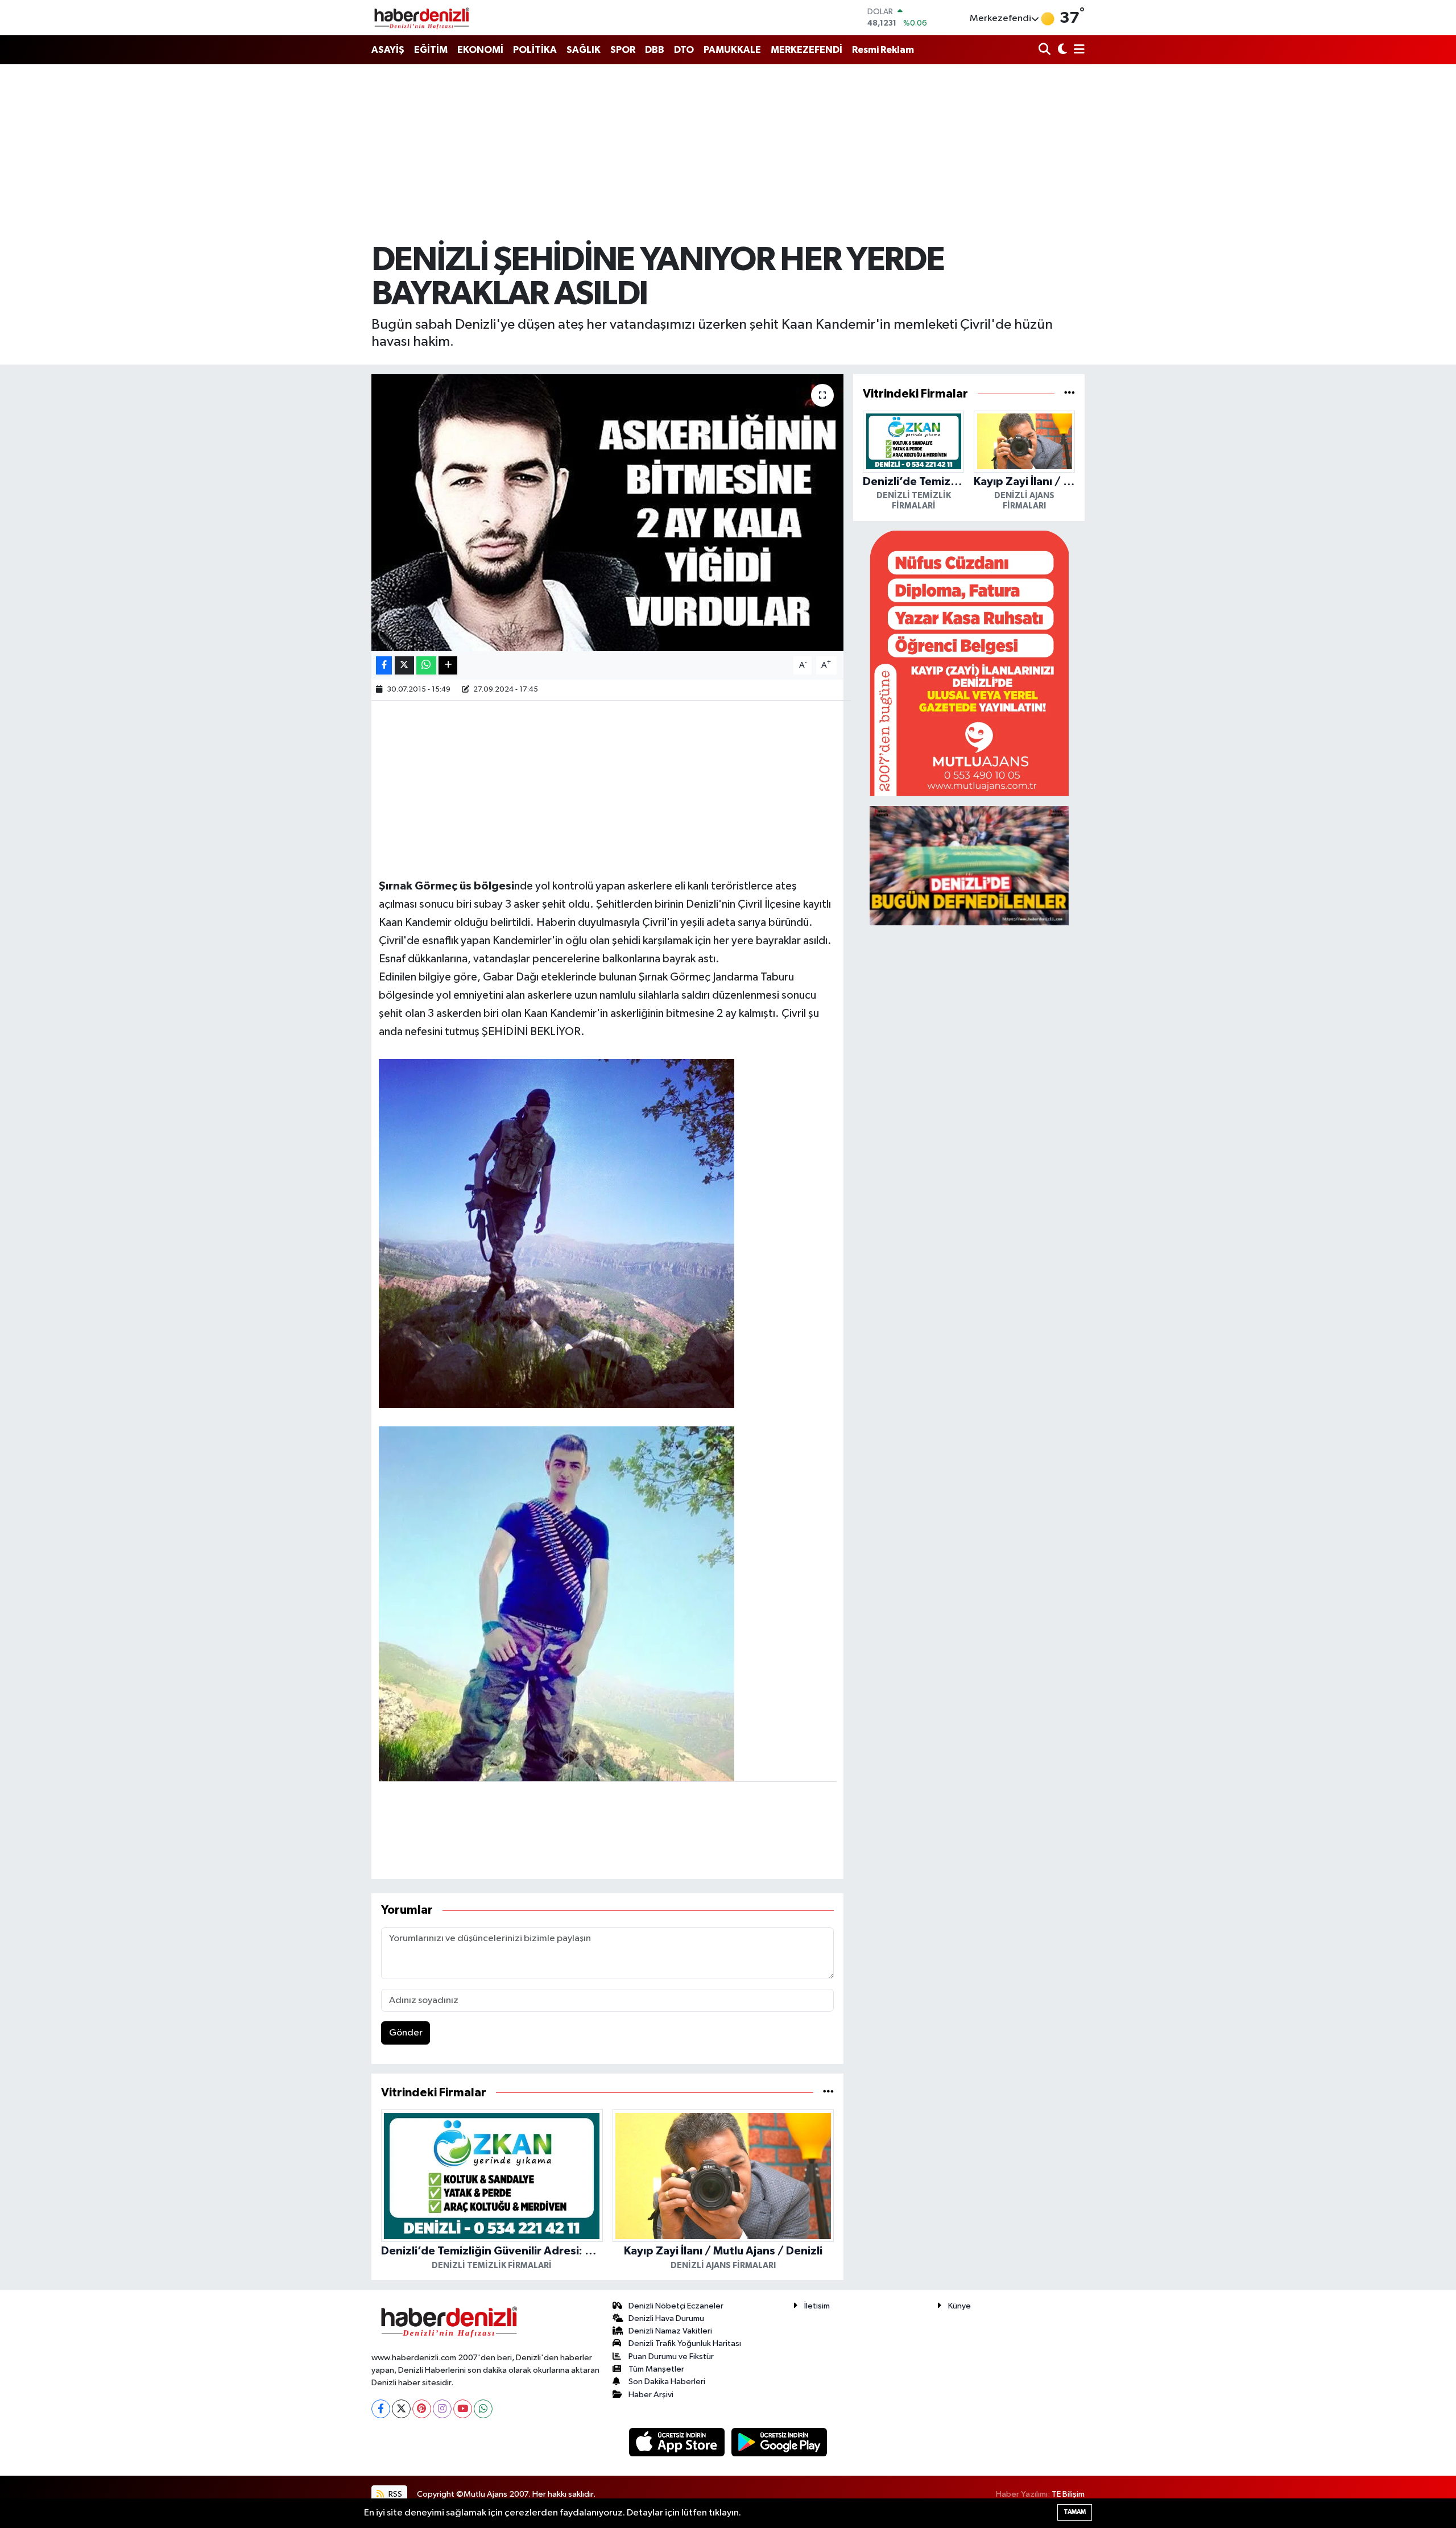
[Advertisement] (728, 154)
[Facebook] (381, 2409)
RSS (394, 2494)
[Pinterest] (422, 2409)
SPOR (623, 50)
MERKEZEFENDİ (806, 50)
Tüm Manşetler (656, 2369)
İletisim (817, 2306)
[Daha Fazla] (448, 666)
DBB (655, 50)
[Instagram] (442, 2409)
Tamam (1075, 2512)
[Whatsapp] (483, 2409)
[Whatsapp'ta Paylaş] (426, 666)
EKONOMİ (480, 50)
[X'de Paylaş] (404, 666)
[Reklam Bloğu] (969, 663)
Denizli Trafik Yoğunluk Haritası (685, 2343)
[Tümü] (828, 2093)
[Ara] (1046, 50)
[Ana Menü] (1077, 50)
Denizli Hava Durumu (666, 2318)
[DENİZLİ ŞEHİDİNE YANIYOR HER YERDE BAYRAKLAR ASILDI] (608, 513)
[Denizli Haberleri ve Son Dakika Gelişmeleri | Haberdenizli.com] (421, 18)
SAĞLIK (584, 50)
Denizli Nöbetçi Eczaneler (676, 2306)
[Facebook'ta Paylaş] (384, 666)
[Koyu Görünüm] (1061, 50)
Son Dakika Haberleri (667, 2382)
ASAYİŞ (388, 50)
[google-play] (779, 2442)
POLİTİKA (535, 50)
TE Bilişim (1068, 2494)
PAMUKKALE (732, 50)
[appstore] (678, 2442)
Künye (959, 2306)
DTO (684, 50)
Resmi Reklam (883, 50)
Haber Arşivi (651, 2395)
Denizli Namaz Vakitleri (670, 2331)
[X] (401, 2409)
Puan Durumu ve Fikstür (671, 2357)
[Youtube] (463, 2409)
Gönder (406, 2033)
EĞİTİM (431, 50)
